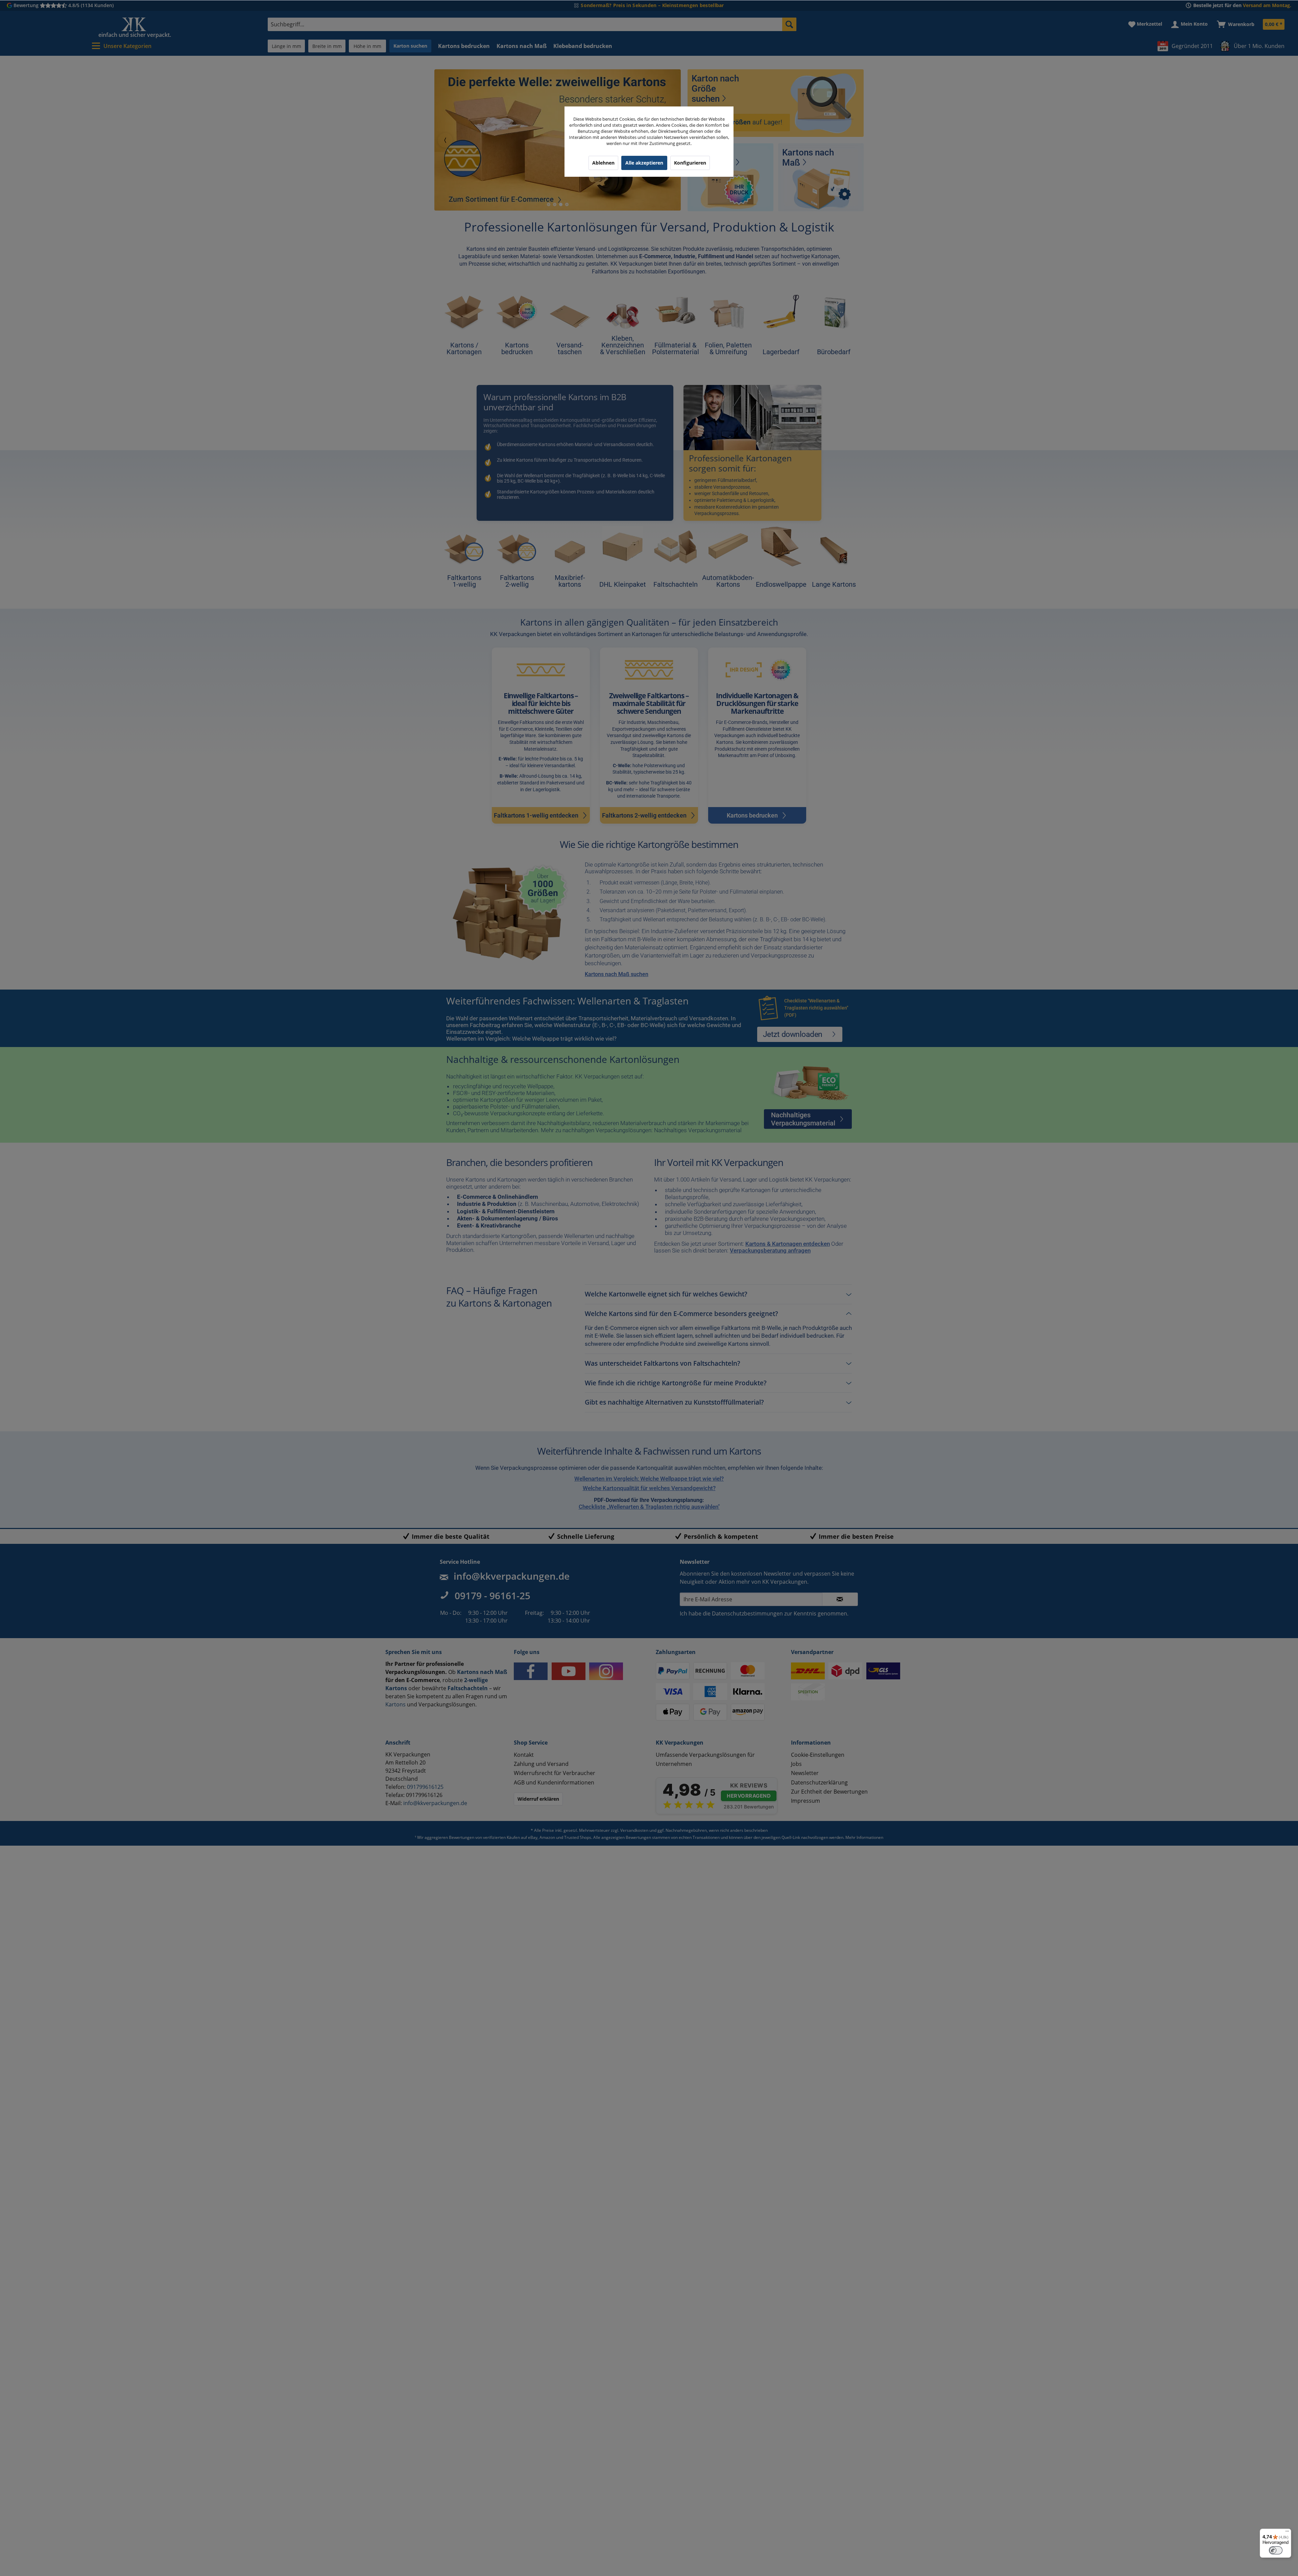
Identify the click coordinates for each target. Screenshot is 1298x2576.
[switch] (1276, 2550)
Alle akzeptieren (644, 163)
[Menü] (1287, 2533)
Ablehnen (603, 163)
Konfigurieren (690, 163)
